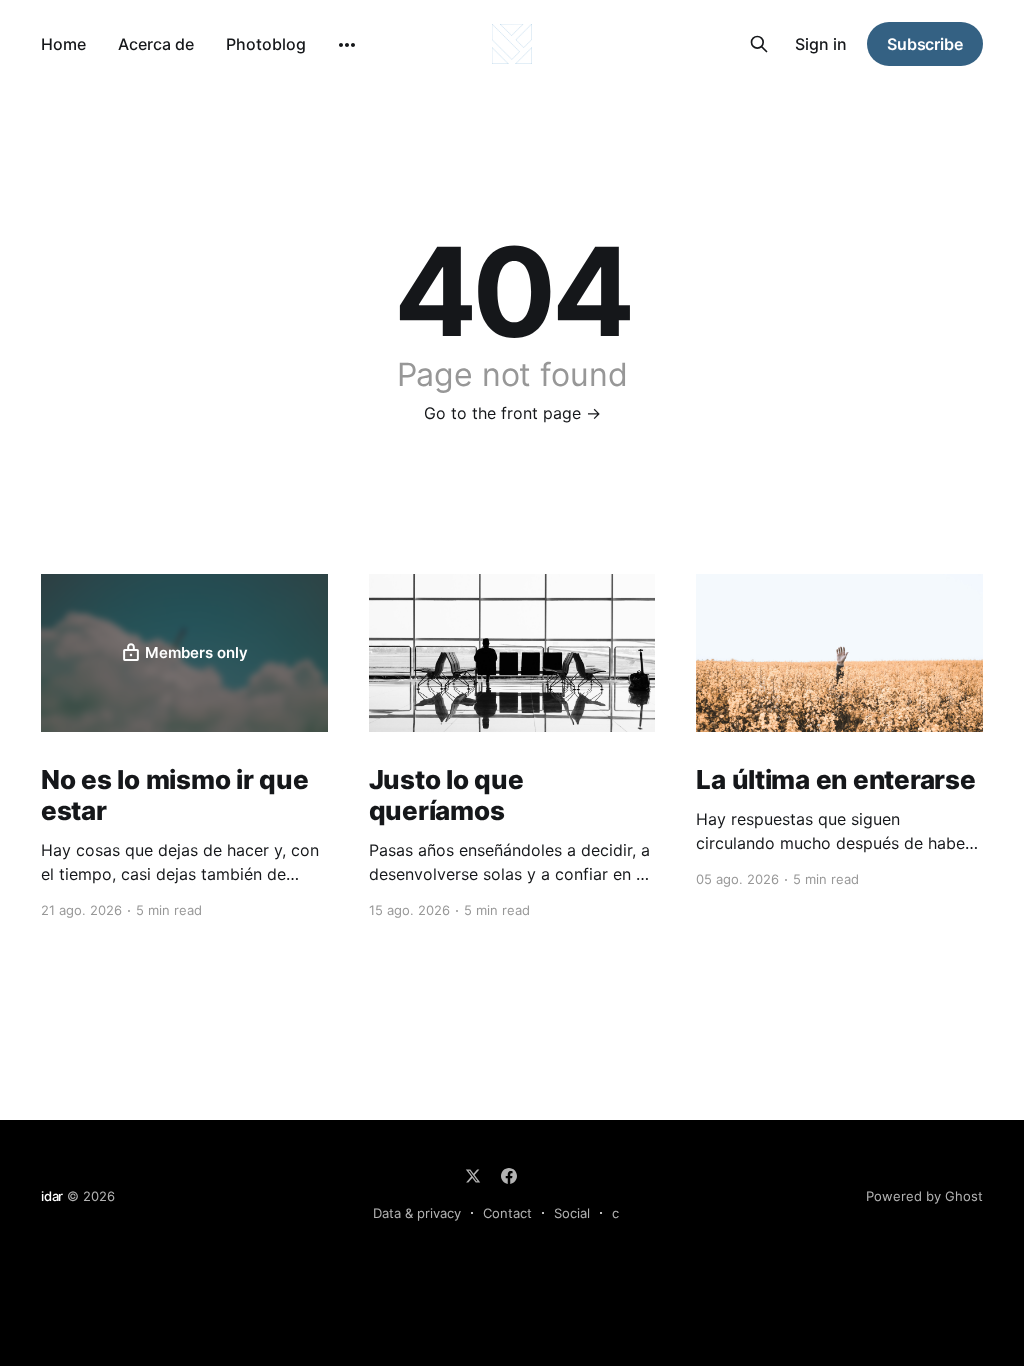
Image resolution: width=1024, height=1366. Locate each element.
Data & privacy (417, 1213)
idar (52, 1196)
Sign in (821, 44)
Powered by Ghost (924, 1196)
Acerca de (156, 44)
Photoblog (266, 44)
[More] (347, 45)
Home (63, 44)
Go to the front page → (512, 413)
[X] (473, 1176)
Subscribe (925, 44)
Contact (507, 1213)
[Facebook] (509, 1176)
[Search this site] (759, 44)
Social (572, 1213)
